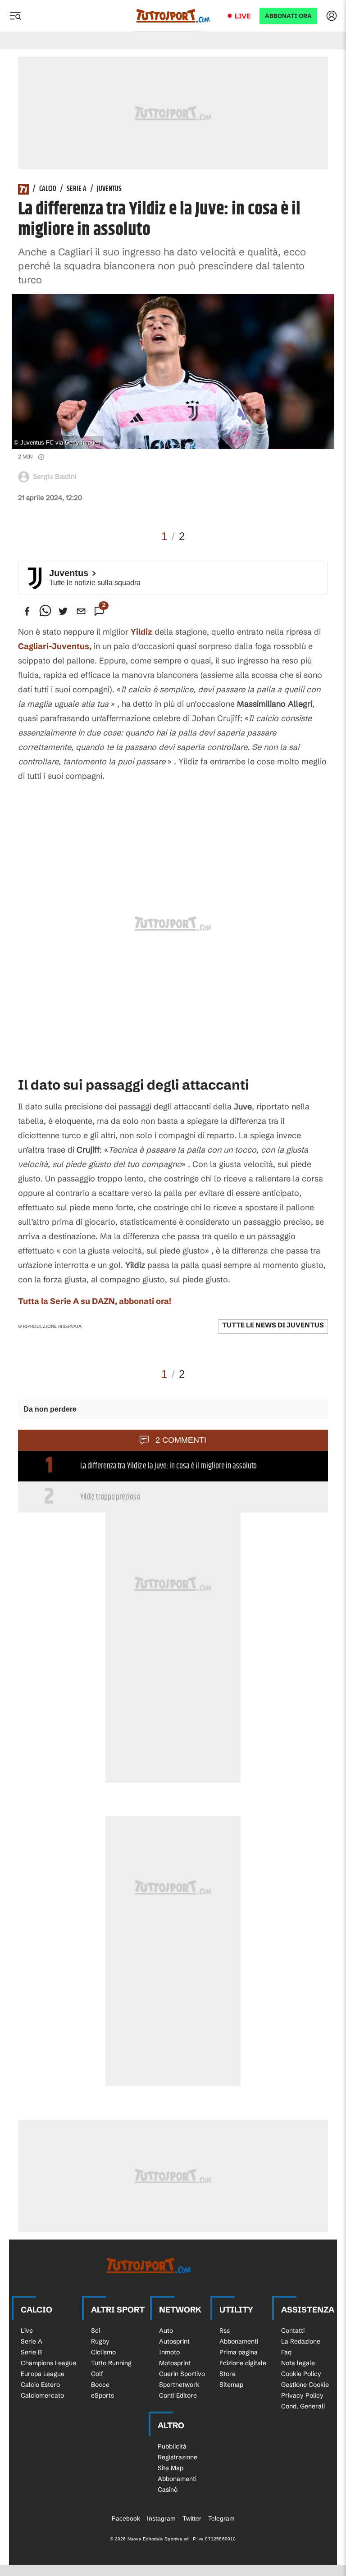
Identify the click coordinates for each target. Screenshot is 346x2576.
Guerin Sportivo (182, 2374)
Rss (225, 2331)
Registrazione (178, 2457)
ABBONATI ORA (288, 16)
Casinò (168, 2490)
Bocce (100, 2385)
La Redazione (301, 2341)
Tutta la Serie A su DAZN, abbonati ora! (95, 1301)
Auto (166, 2331)
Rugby (100, 2341)
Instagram (161, 2518)
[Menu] (15, 16)
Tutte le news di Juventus (273, 1325)
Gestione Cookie (305, 2385)
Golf (97, 2374)
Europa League (43, 2374)
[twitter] (63, 611)
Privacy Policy (302, 2395)
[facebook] (27, 611)
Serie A (77, 189)
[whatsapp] (45, 611)
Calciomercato (42, 2395)
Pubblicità (172, 2446)
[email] (81, 611)
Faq (286, 2352)
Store (228, 2374)
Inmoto (169, 2352)
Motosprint (175, 2363)
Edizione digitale (243, 2363)
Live (243, 16)
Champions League (48, 2363)
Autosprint (174, 2341)
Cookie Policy (301, 2374)
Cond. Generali (303, 2406)
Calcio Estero (40, 2385)
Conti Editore (178, 2395)
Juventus (109, 189)
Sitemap (231, 2385)
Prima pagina (239, 2352)
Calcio (48, 189)
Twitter (192, 2518)
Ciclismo (103, 2352)
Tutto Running (111, 2363)
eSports (102, 2395)
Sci (96, 2331)
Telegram (221, 2518)
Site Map (171, 2468)
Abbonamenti (239, 2341)
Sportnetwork (179, 2385)
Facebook (126, 2518)
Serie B (31, 2352)
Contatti (293, 2331)
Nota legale (298, 2363)
